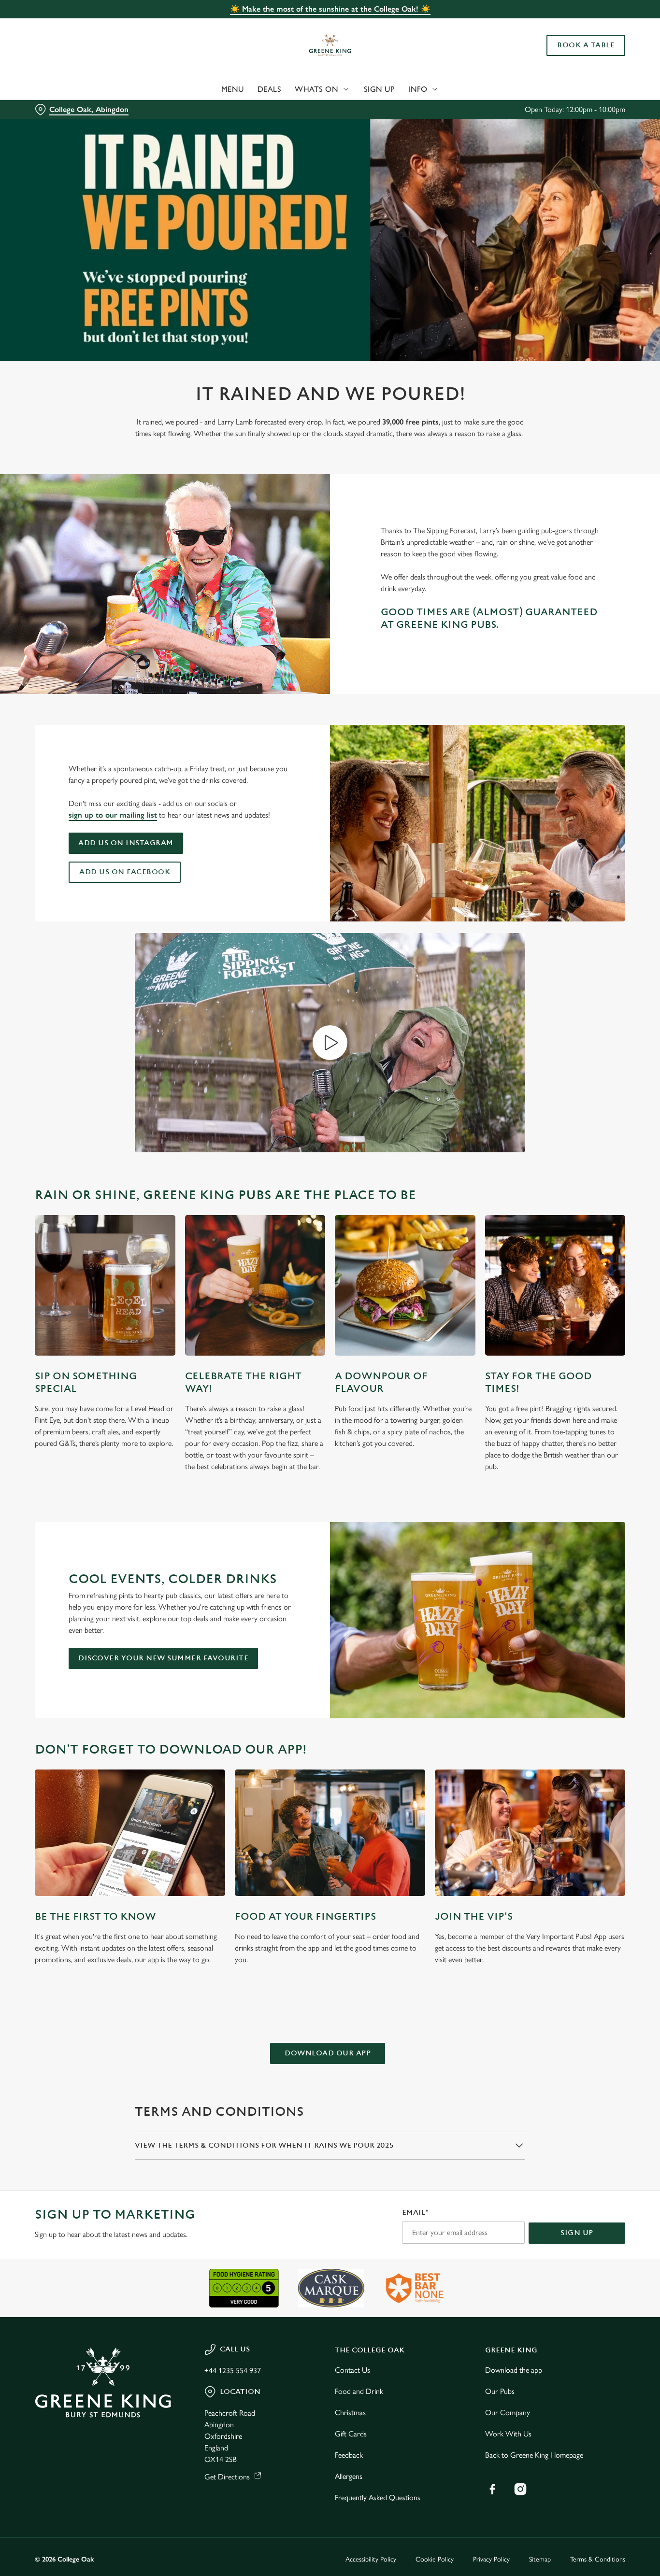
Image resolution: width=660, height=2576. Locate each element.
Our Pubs (500, 2391)
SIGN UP (577, 2233)
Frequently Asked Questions (378, 2498)
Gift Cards (351, 2434)
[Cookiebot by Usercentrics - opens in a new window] (63, 109)
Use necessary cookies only (579, 57)
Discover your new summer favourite (163, 1658)
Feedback (349, 2455)
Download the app (514, 2370)
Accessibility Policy (371, 2559)
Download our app (328, 2053)
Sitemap (540, 2559)
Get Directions (227, 2477)
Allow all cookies (579, 25)
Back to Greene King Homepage (534, 2455)
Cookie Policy (435, 2559)
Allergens (349, 2476)
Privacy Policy (491, 2559)
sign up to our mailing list (113, 815)
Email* (415, 2213)
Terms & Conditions (598, 2559)
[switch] (278, 109)
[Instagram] (520, 2489)
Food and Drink (359, 2391)
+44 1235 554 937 (233, 2371)
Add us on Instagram (126, 843)
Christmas (350, 2413)
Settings (495, 109)
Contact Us (352, 2370)
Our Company (508, 2413)
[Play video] (330, 1043)
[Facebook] (492, 2489)
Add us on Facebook (125, 872)
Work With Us (508, 2434)
